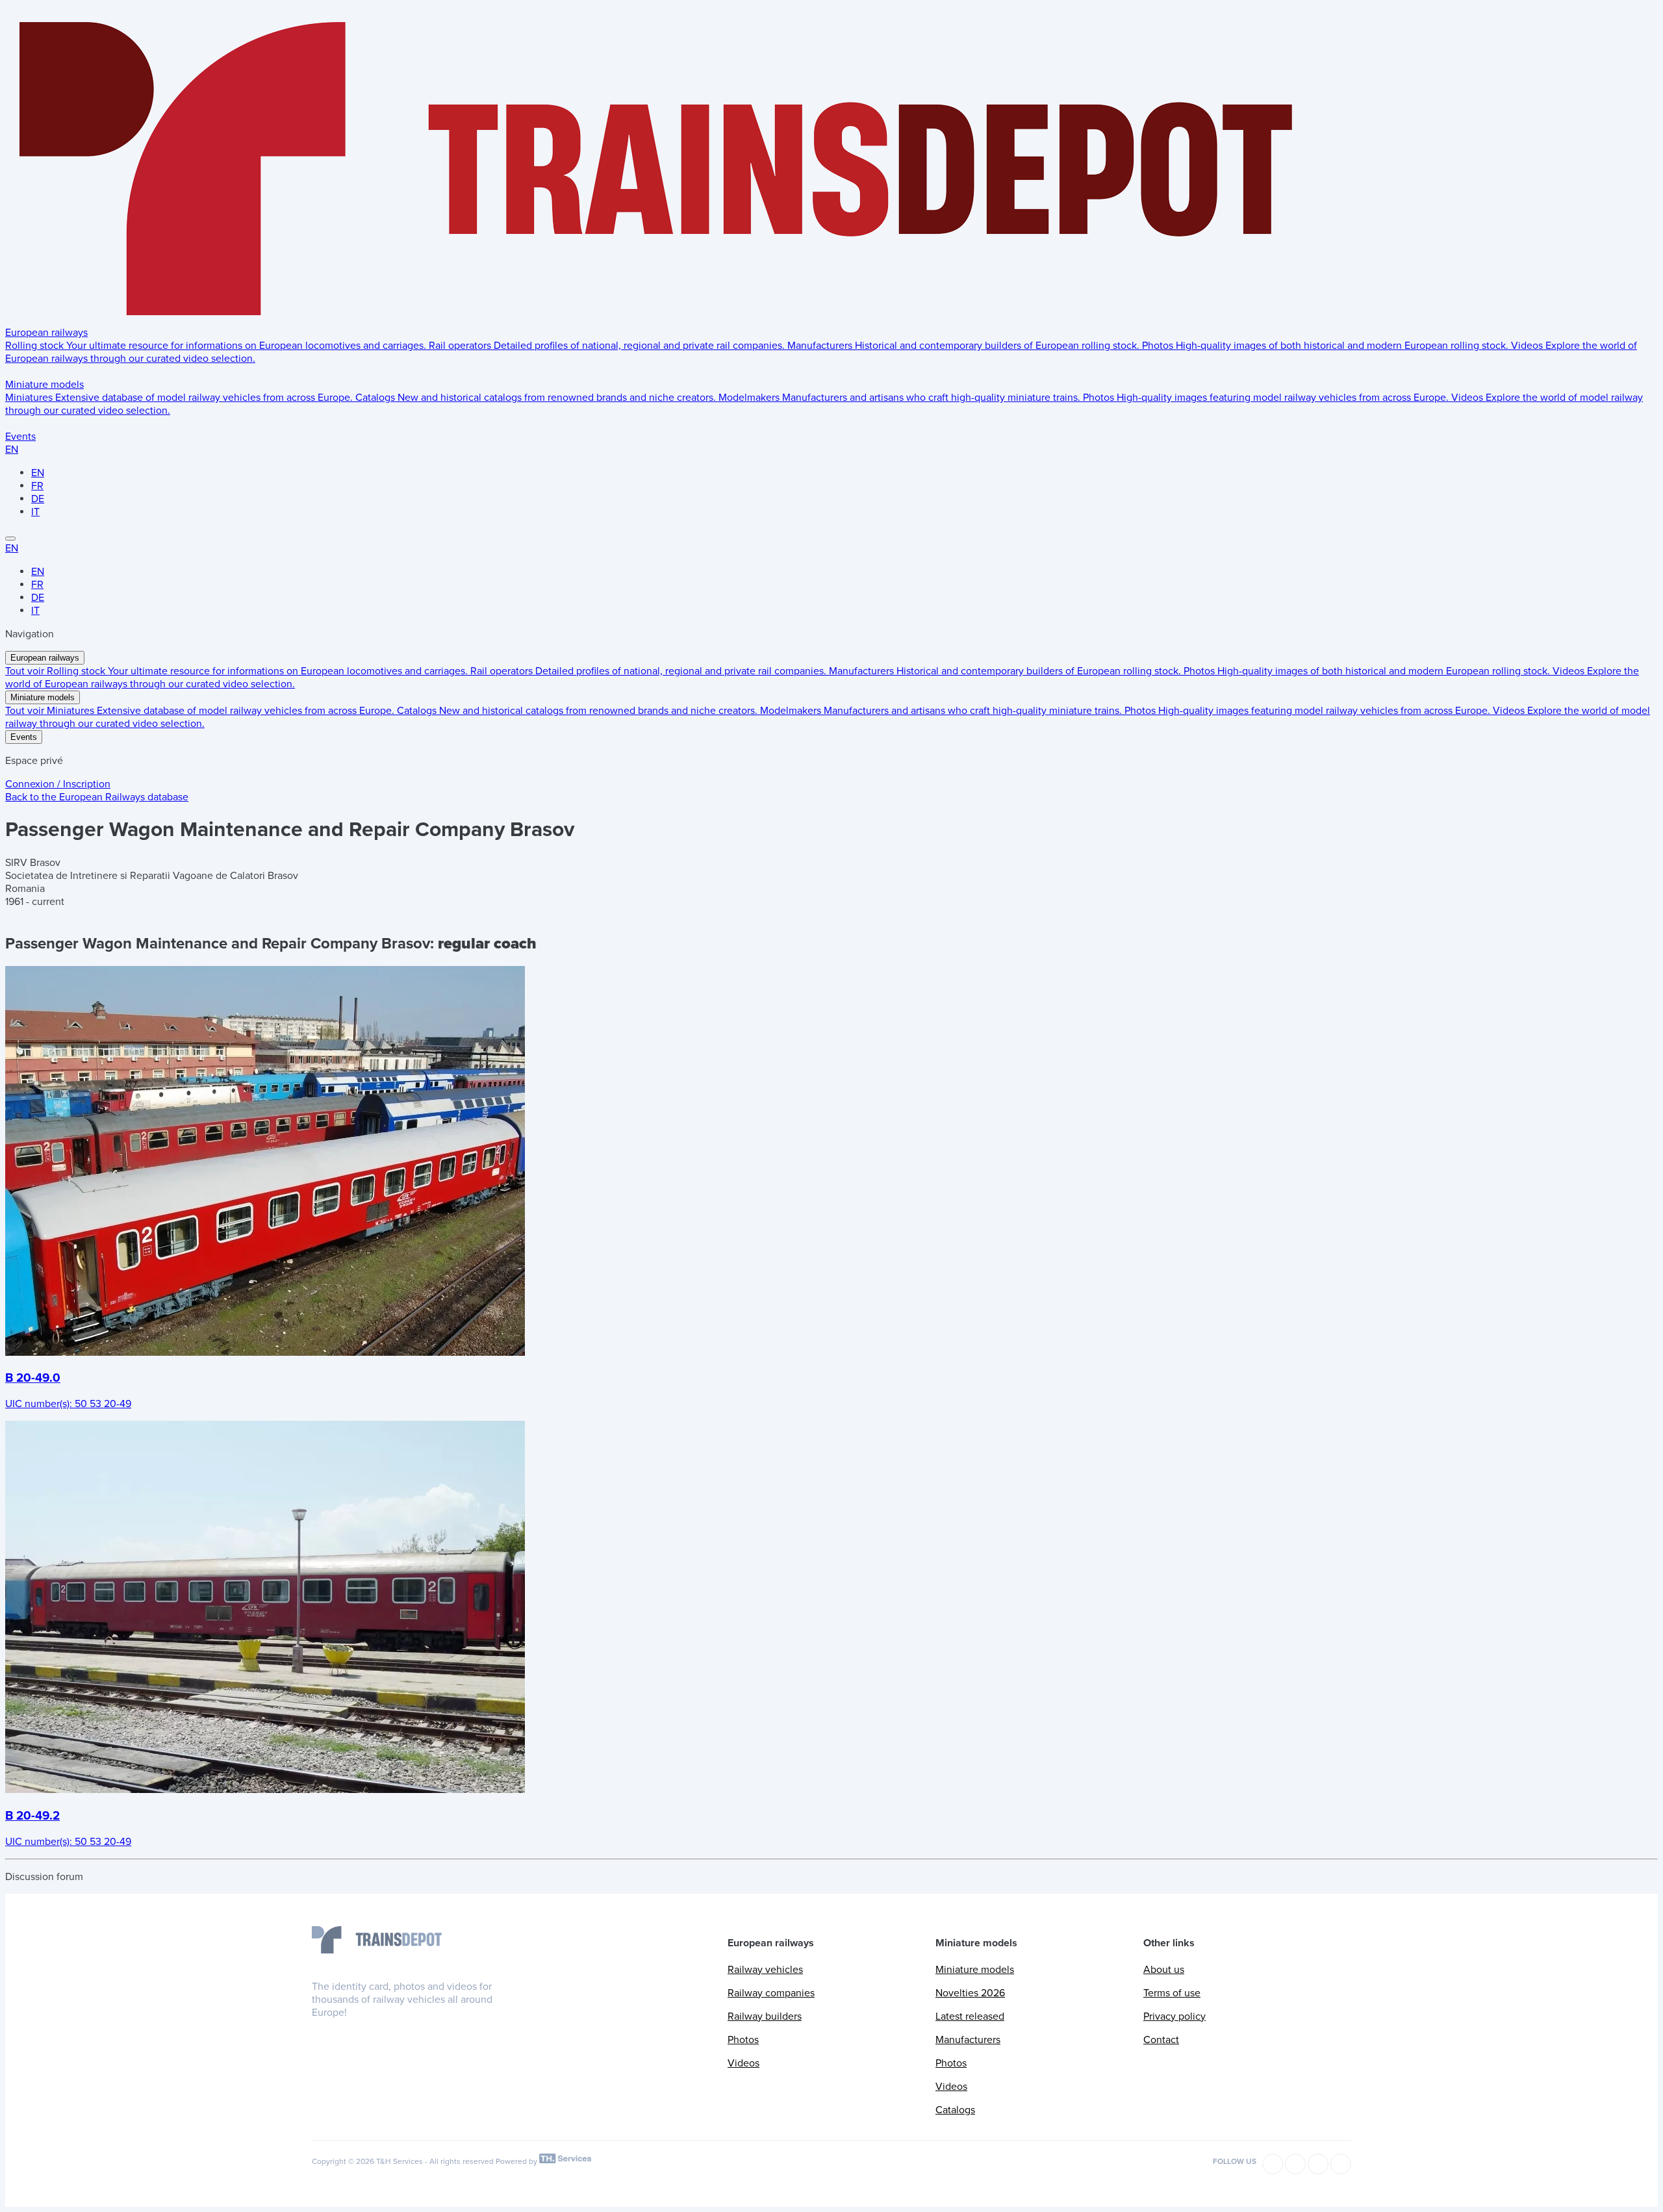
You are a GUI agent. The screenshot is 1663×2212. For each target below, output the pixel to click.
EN (12, 450)
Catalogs (955, 2110)
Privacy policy (1174, 2016)
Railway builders (765, 2016)
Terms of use (1172, 1993)
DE (38, 499)
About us (1164, 1970)
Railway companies (771, 1993)
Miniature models (44, 385)
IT (35, 512)
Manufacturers (968, 2040)
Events (20, 437)
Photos (743, 2040)
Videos (743, 2063)
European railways (46, 333)
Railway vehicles (765, 1970)
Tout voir (26, 671)
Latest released (970, 2016)
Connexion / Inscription (58, 784)
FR (37, 486)
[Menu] (10, 539)
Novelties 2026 (970, 1993)
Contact (1161, 2040)
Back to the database (97, 797)
